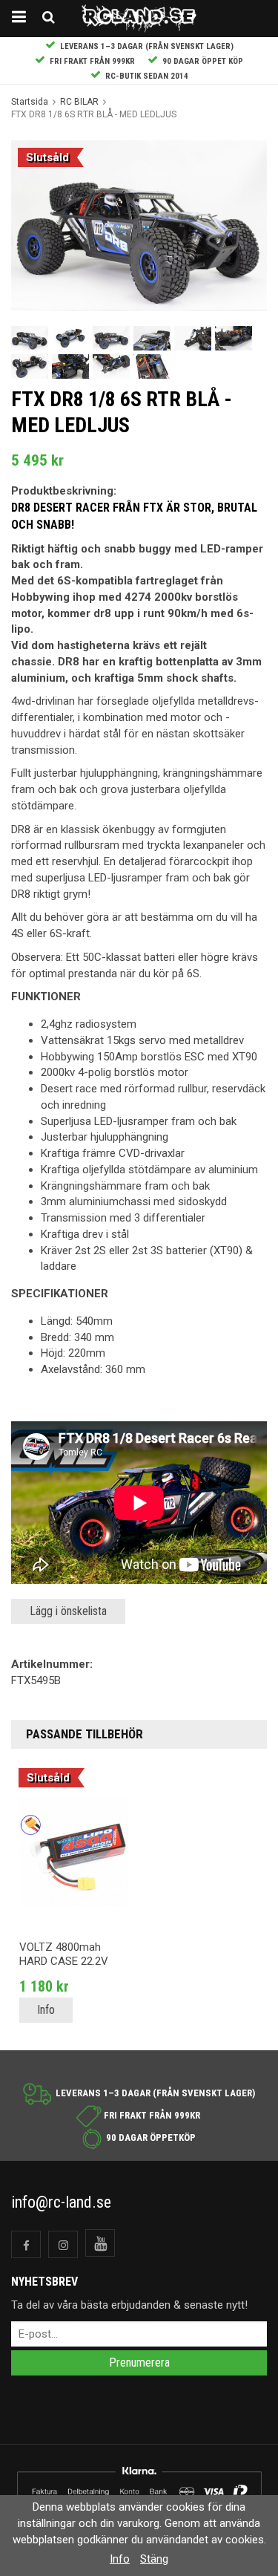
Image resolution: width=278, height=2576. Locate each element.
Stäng (154, 2559)
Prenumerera (139, 2363)
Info (46, 2010)
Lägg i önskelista (68, 1611)
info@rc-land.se (61, 2202)
